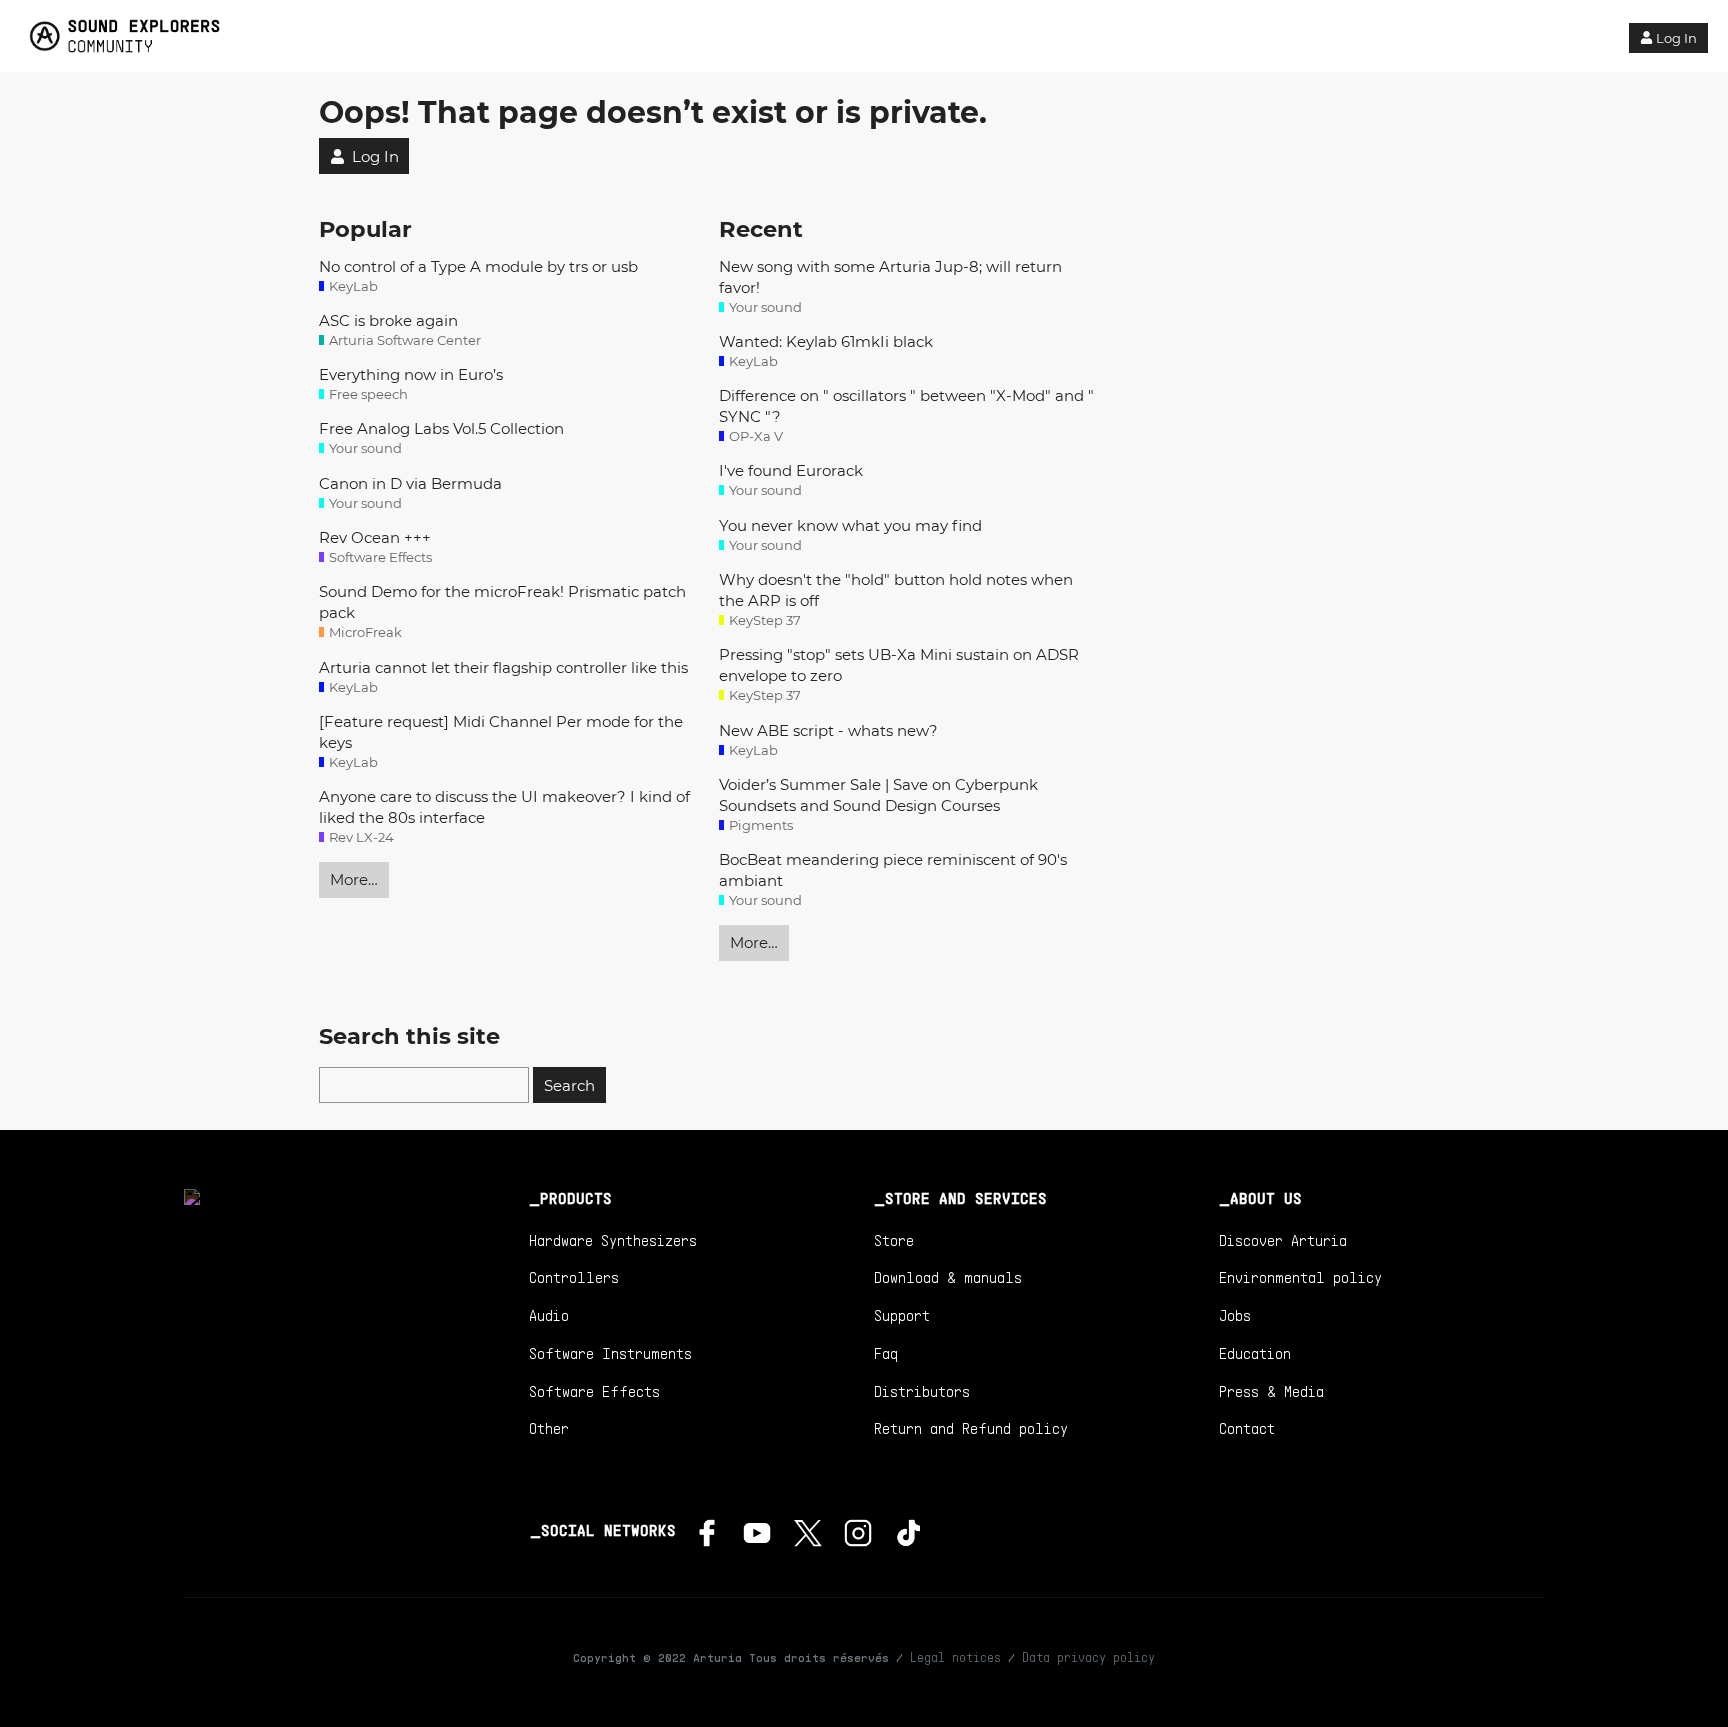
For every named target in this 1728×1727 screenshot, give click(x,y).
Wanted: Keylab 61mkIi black (826, 341)
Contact (1247, 1428)
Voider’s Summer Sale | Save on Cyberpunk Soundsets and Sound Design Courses (878, 795)
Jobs (1235, 1315)
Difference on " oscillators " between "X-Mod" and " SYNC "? (906, 406)
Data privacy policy (1088, 1657)
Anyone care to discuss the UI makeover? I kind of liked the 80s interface (504, 807)
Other (549, 1428)
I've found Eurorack (791, 470)
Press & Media (1271, 1391)
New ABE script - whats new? (828, 730)
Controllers (574, 1277)
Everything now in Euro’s (411, 374)
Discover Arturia (1283, 1240)
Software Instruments (610, 1353)
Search (569, 1085)
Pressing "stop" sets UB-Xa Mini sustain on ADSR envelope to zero (899, 665)
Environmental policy (1300, 1277)
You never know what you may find (850, 525)
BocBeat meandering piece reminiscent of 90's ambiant (893, 870)
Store (894, 1240)
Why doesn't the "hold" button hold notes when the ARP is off (896, 590)
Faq (886, 1353)
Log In (1676, 38)
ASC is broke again (388, 320)
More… (354, 879)
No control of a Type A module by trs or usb (478, 266)
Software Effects (594, 1391)
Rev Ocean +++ (375, 537)
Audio (549, 1315)
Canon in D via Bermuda (410, 483)
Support (902, 1315)
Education (1255, 1353)
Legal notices (955, 1657)
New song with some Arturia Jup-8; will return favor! (890, 277)
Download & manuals (948, 1277)
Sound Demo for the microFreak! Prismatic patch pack (502, 602)
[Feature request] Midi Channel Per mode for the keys (501, 732)
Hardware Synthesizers (613, 1240)
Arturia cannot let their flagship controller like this (503, 667)
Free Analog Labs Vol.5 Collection (441, 428)
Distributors (922, 1391)
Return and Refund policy (971, 1428)
